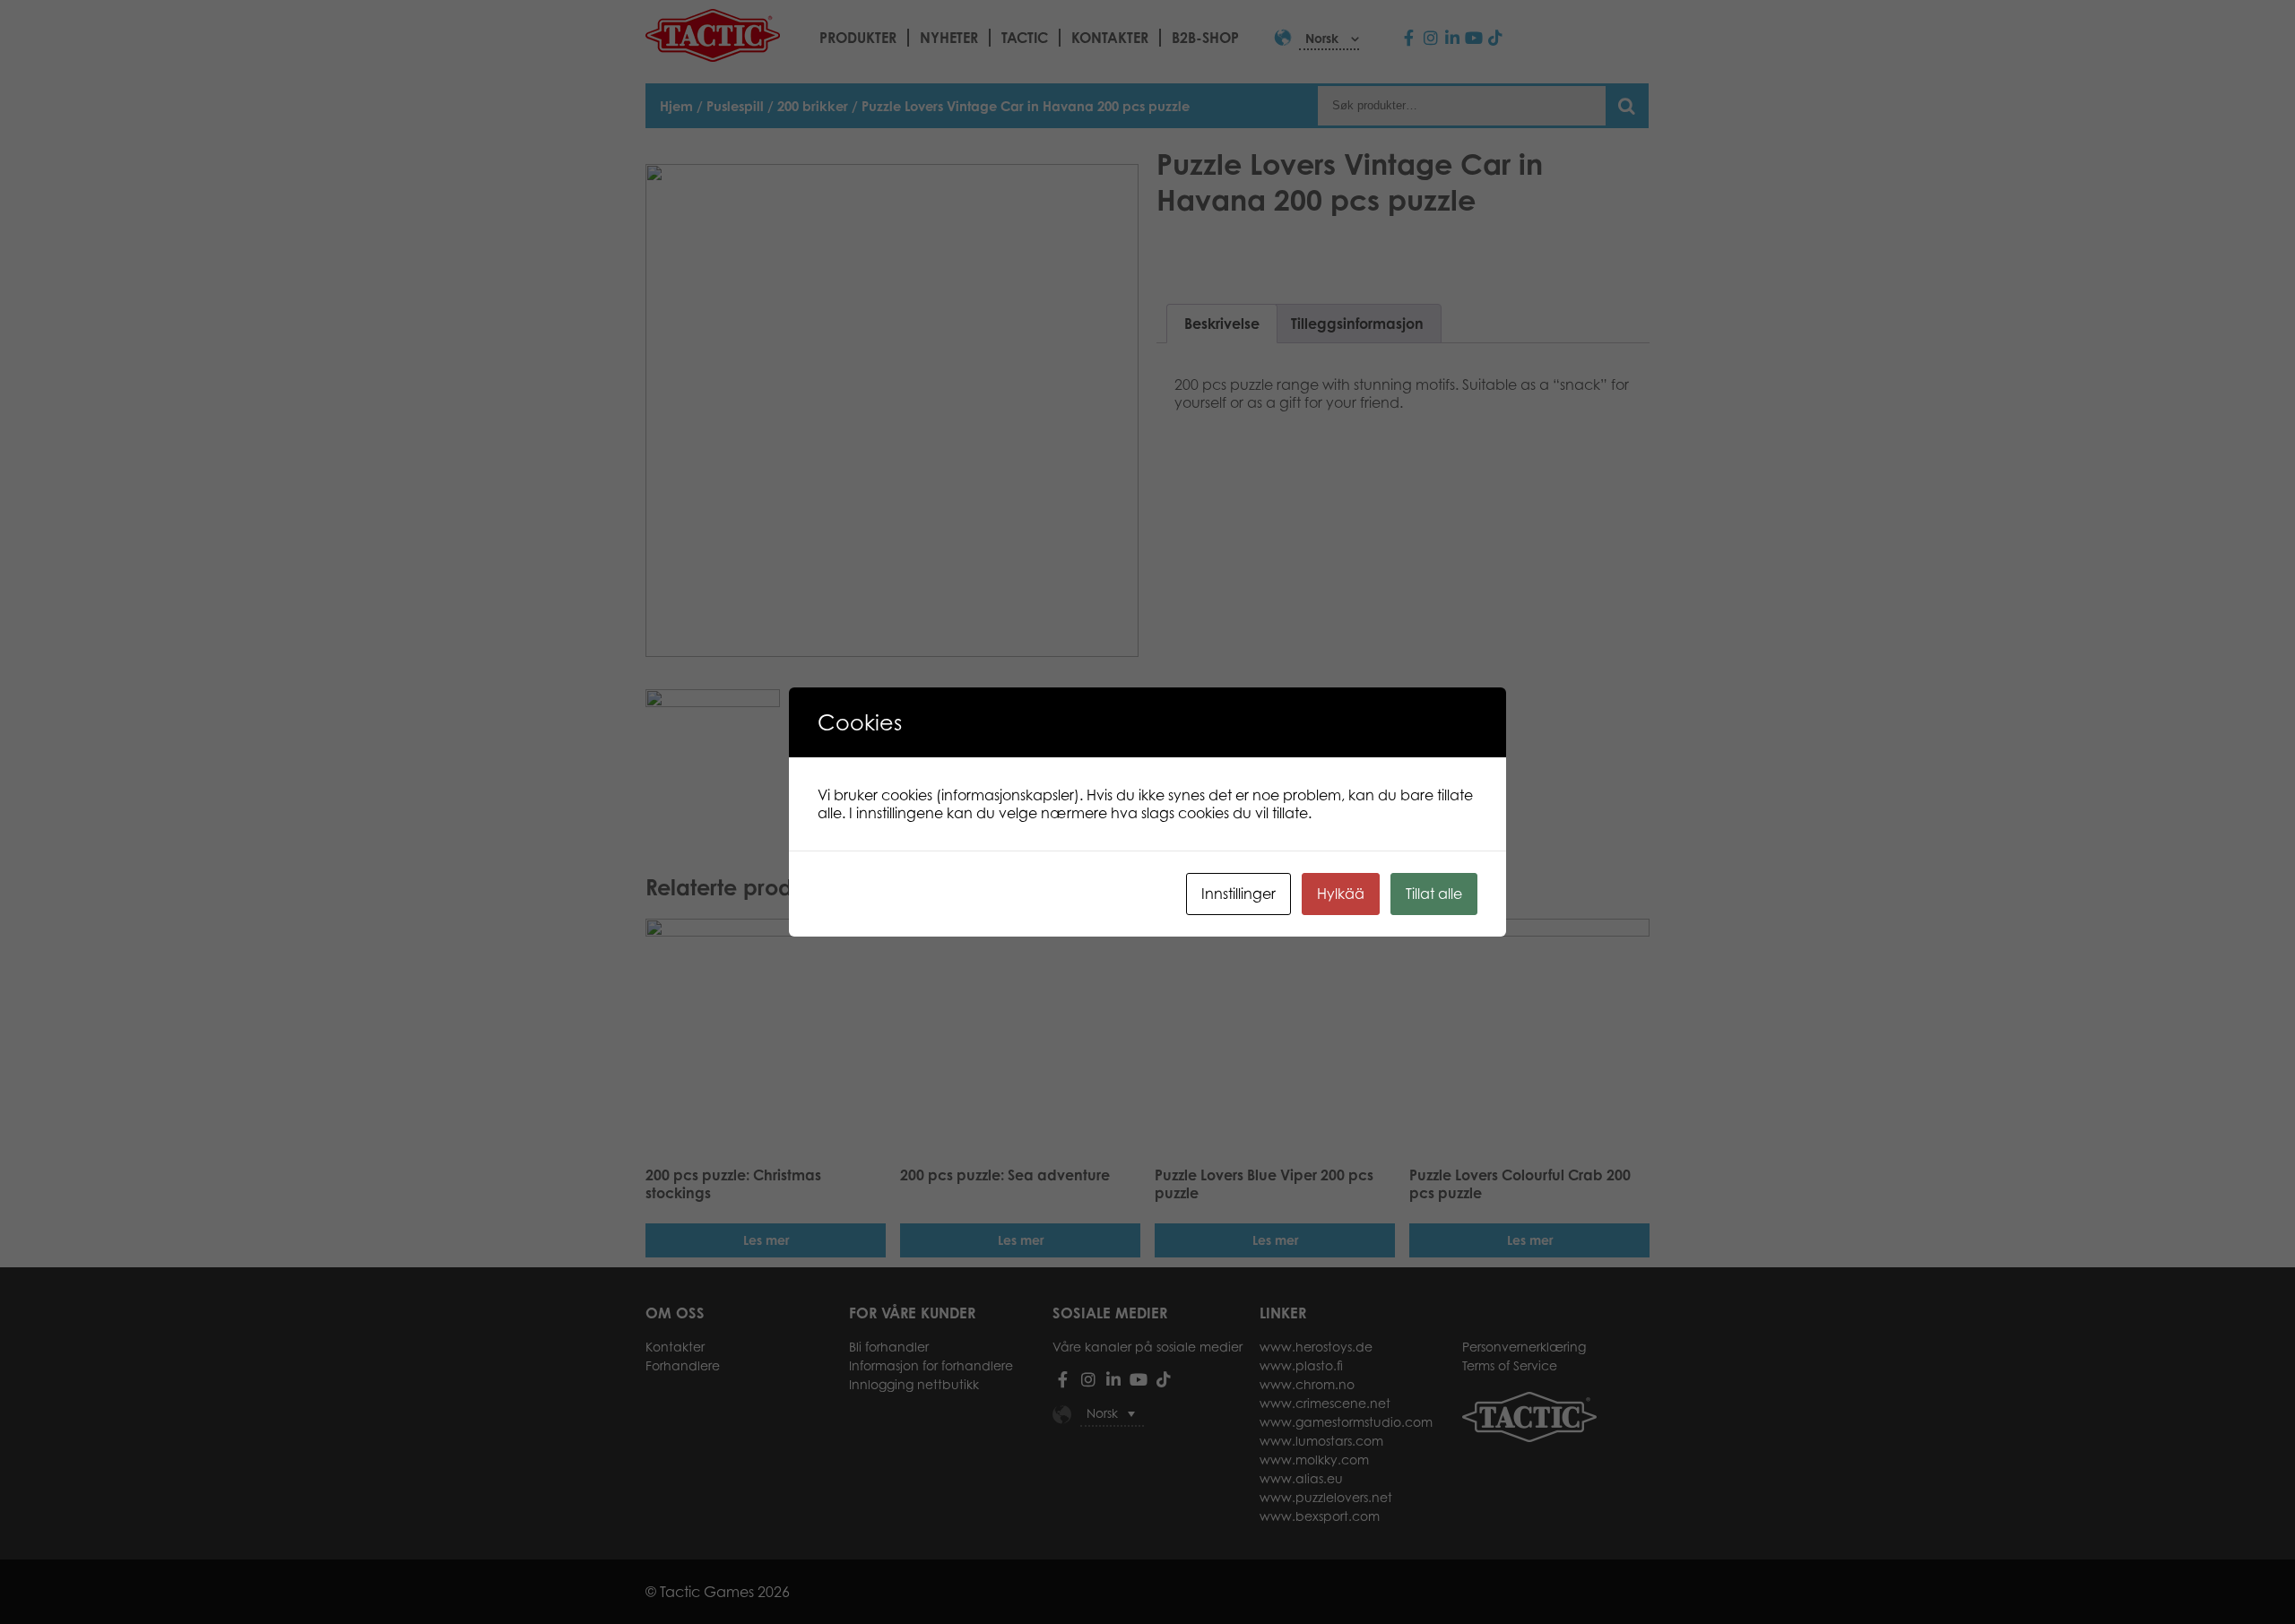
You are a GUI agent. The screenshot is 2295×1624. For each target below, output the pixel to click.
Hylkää (1341, 894)
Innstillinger (1238, 894)
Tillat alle (1434, 894)
